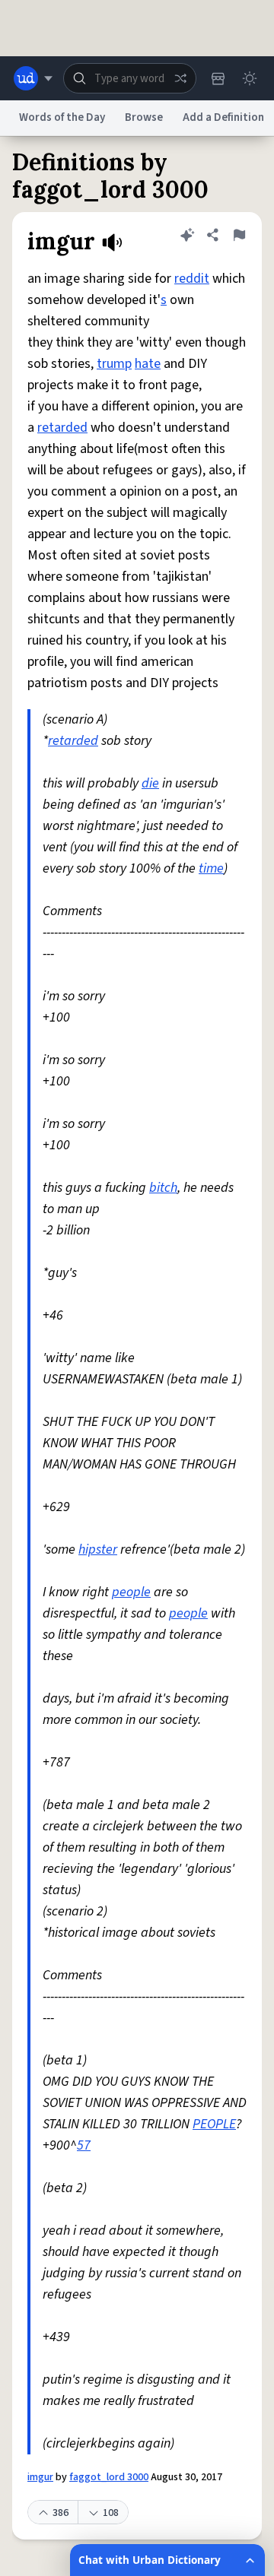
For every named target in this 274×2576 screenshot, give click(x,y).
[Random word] (180, 78)
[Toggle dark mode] (250, 78)
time (211, 868)
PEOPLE (214, 2124)
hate (148, 364)
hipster (98, 1549)
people (131, 1592)
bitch (163, 1188)
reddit (192, 279)
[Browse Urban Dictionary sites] (33, 78)
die (150, 783)
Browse (144, 117)
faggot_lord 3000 (109, 2477)
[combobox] (130, 78)
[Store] (218, 78)
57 (84, 2145)
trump (114, 364)
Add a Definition (223, 117)
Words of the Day (62, 117)
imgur (40, 2477)
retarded (62, 428)
